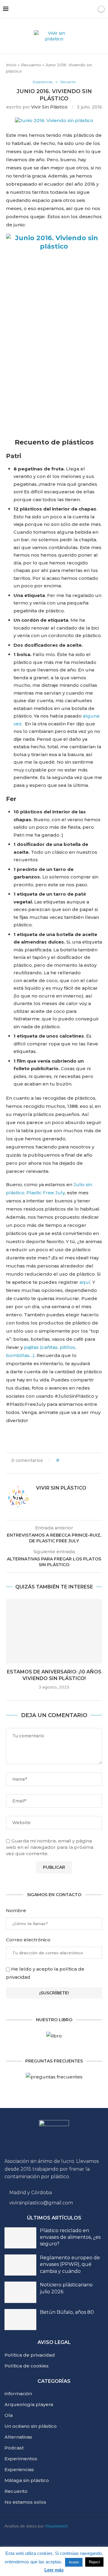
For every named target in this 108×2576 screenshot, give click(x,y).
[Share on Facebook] (69, 1460)
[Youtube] (25, 2545)
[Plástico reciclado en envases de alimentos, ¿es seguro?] (20, 2238)
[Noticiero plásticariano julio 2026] (20, 2292)
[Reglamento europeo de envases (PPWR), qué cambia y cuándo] (20, 2265)
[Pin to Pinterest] (81, 1460)
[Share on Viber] (56, 1466)
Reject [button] (94, 2562)
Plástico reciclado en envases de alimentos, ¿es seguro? (70, 2237)
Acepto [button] (74, 2562)
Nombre (16, 1910)
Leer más (54, 2570)
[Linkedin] (61, 2545)
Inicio (11, 65)
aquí (85, 1282)
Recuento (31, 65)
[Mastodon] (96, 2545)
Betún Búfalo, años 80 (67, 2312)
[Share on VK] (86, 1460)
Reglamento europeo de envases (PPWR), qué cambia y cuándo (70, 2264)
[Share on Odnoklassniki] (92, 1460)
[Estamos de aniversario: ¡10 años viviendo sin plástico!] (54, 1631)
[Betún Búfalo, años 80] (20, 2320)
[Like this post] (62, 1460)
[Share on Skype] (50, 1466)
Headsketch (57, 2526)
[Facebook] (78, 2545)
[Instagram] (43, 2545)
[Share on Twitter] (75, 1460)
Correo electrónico (28, 1940)
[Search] (91, 9)
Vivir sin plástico (49, 107)
